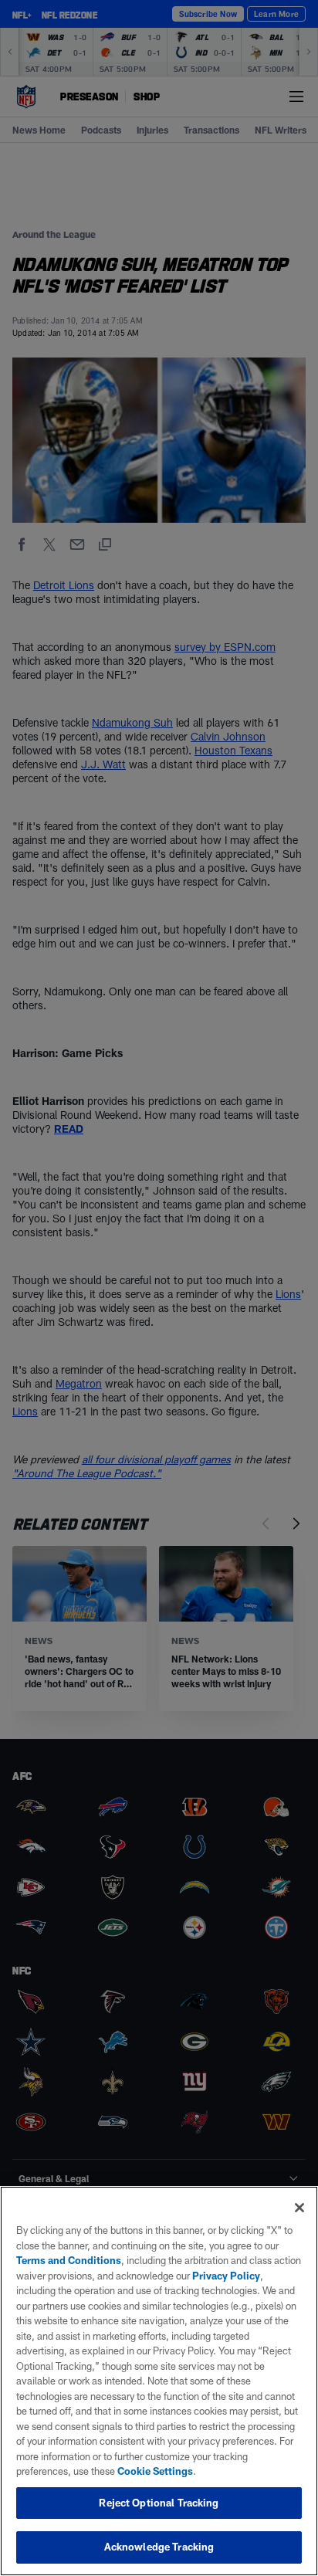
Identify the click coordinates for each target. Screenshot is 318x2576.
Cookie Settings (155, 2471)
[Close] (299, 2208)
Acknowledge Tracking (159, 2547)
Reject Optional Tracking (159, 2503)
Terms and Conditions (69, 2260)
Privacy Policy (226, 2276)
